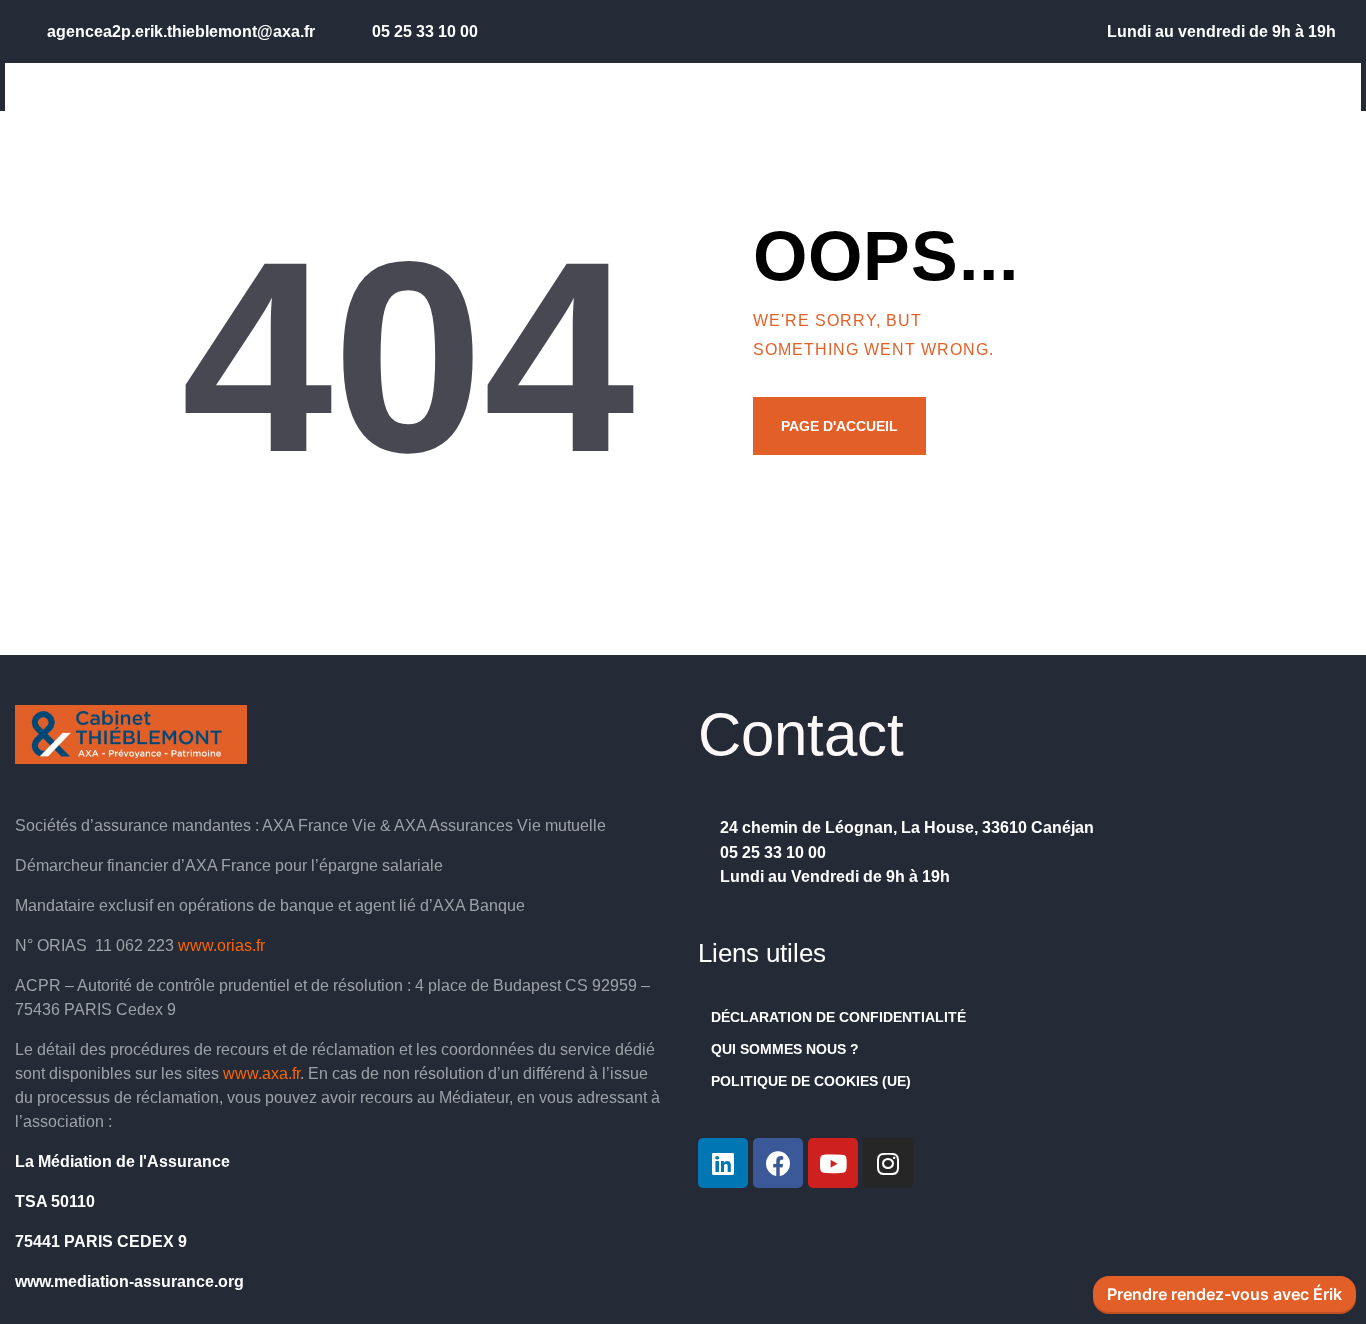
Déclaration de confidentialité (838, 1017)
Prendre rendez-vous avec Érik (1224, 1294)
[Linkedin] (723, 1163)
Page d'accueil (839, 426)
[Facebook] (778, 1163)
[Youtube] (833, 1163)
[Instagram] (888, 1163)
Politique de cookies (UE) (811, 1081)
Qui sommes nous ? (785, 1049)
